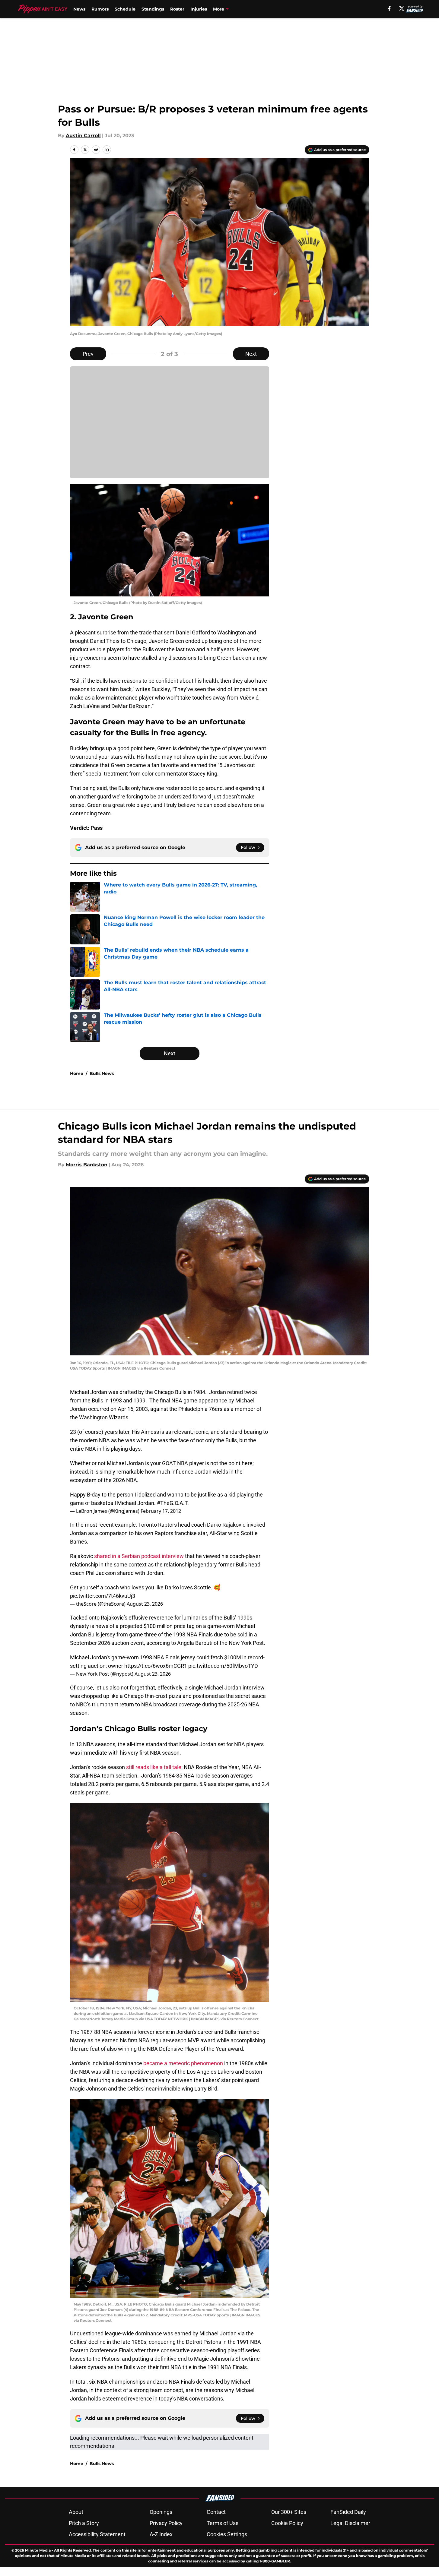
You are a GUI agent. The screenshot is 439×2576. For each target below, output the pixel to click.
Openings (161, 2512)
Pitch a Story (84, 2523)
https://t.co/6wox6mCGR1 (156, 1666)
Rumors (100, 9)
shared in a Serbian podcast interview (139, 1556)
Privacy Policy (166, 2523)
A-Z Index (161, 2534)
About (76, 2512)
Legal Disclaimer (350, 2523)
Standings (153, 9)
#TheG (165, 1503)
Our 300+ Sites (289, 2512)
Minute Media (38, 2550)
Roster (177, 9)
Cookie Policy (287, 2523)
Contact (216, 2512)
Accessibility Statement (97, 2534)
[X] (402, 8)
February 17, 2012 (161, 1511)
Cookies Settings (227, 2534)
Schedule (125, 9)
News (79, 9)
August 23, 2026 (145, 1604)
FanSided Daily (348, 2512)
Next (251, 354)
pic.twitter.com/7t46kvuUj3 (103, 1596)
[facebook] (389, 8)
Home (77, 1073)
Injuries (199, 9)
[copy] (107, 150)
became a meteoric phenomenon (183, 2063)
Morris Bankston (87, 1165)
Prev (88, 354)
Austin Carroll (83, 136)
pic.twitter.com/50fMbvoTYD (223, 1666)
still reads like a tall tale (154, 1767)
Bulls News (102, 1073)
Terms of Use (223, 2523)
